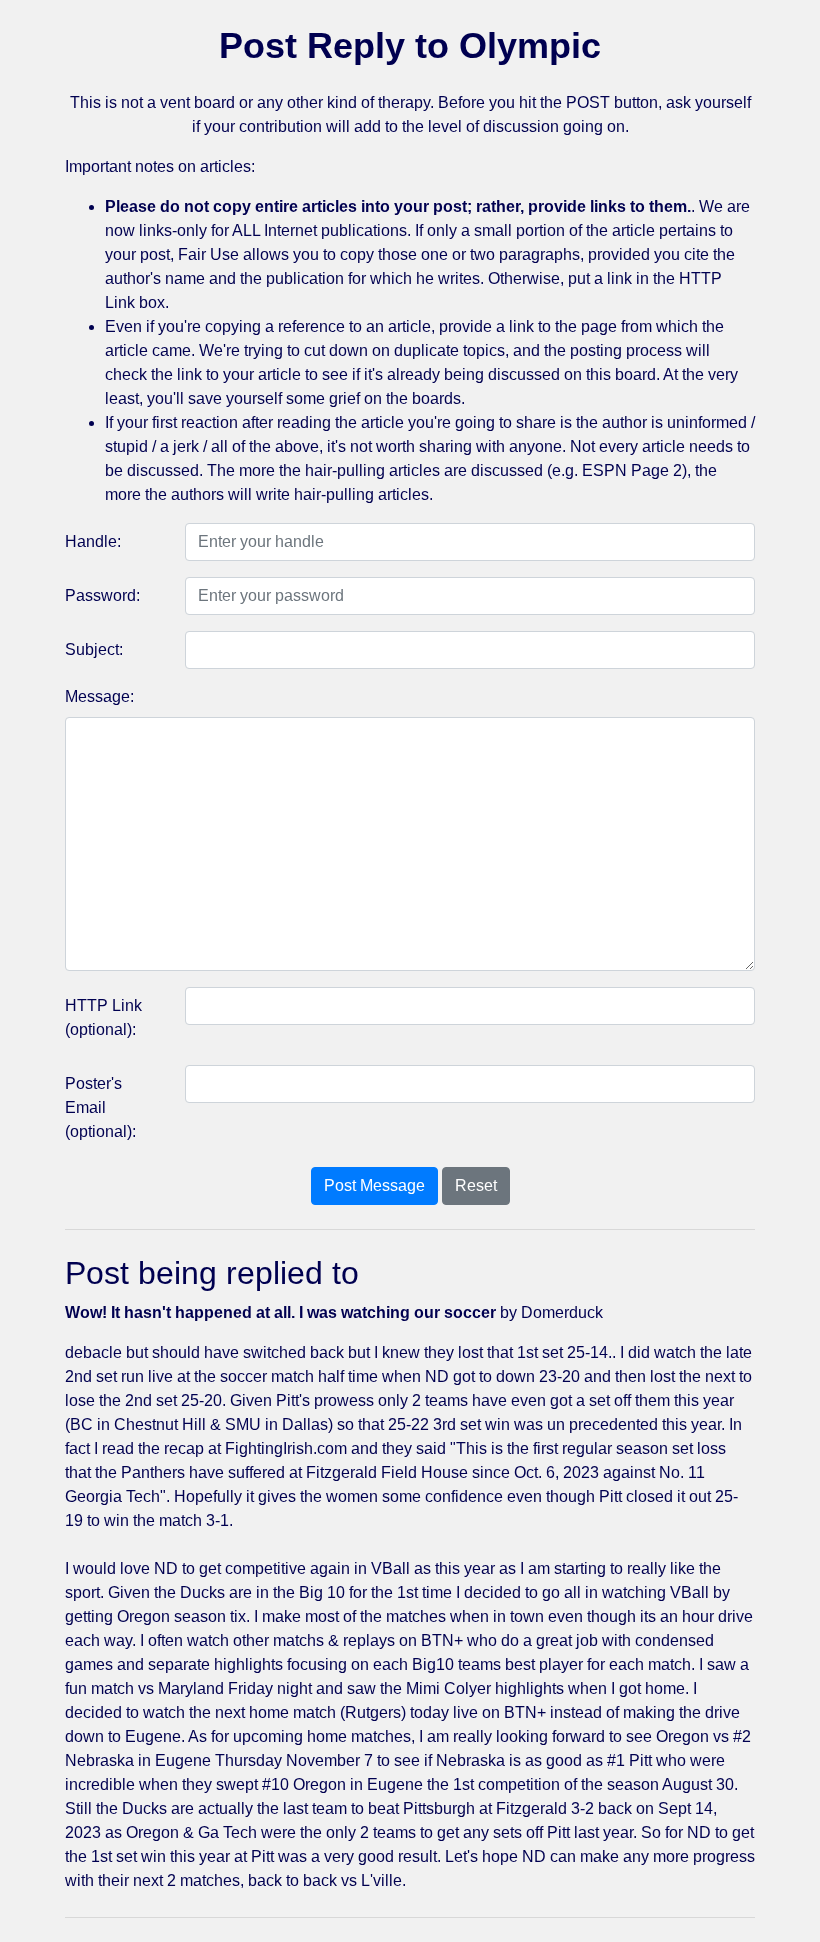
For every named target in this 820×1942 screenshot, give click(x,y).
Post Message (374, 1185)
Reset (476, 1185)
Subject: (94, 649)
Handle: (93, 541)
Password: (102, 595)
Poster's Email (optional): (100, 1107)
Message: (99, 696)
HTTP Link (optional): (103, 1017)
